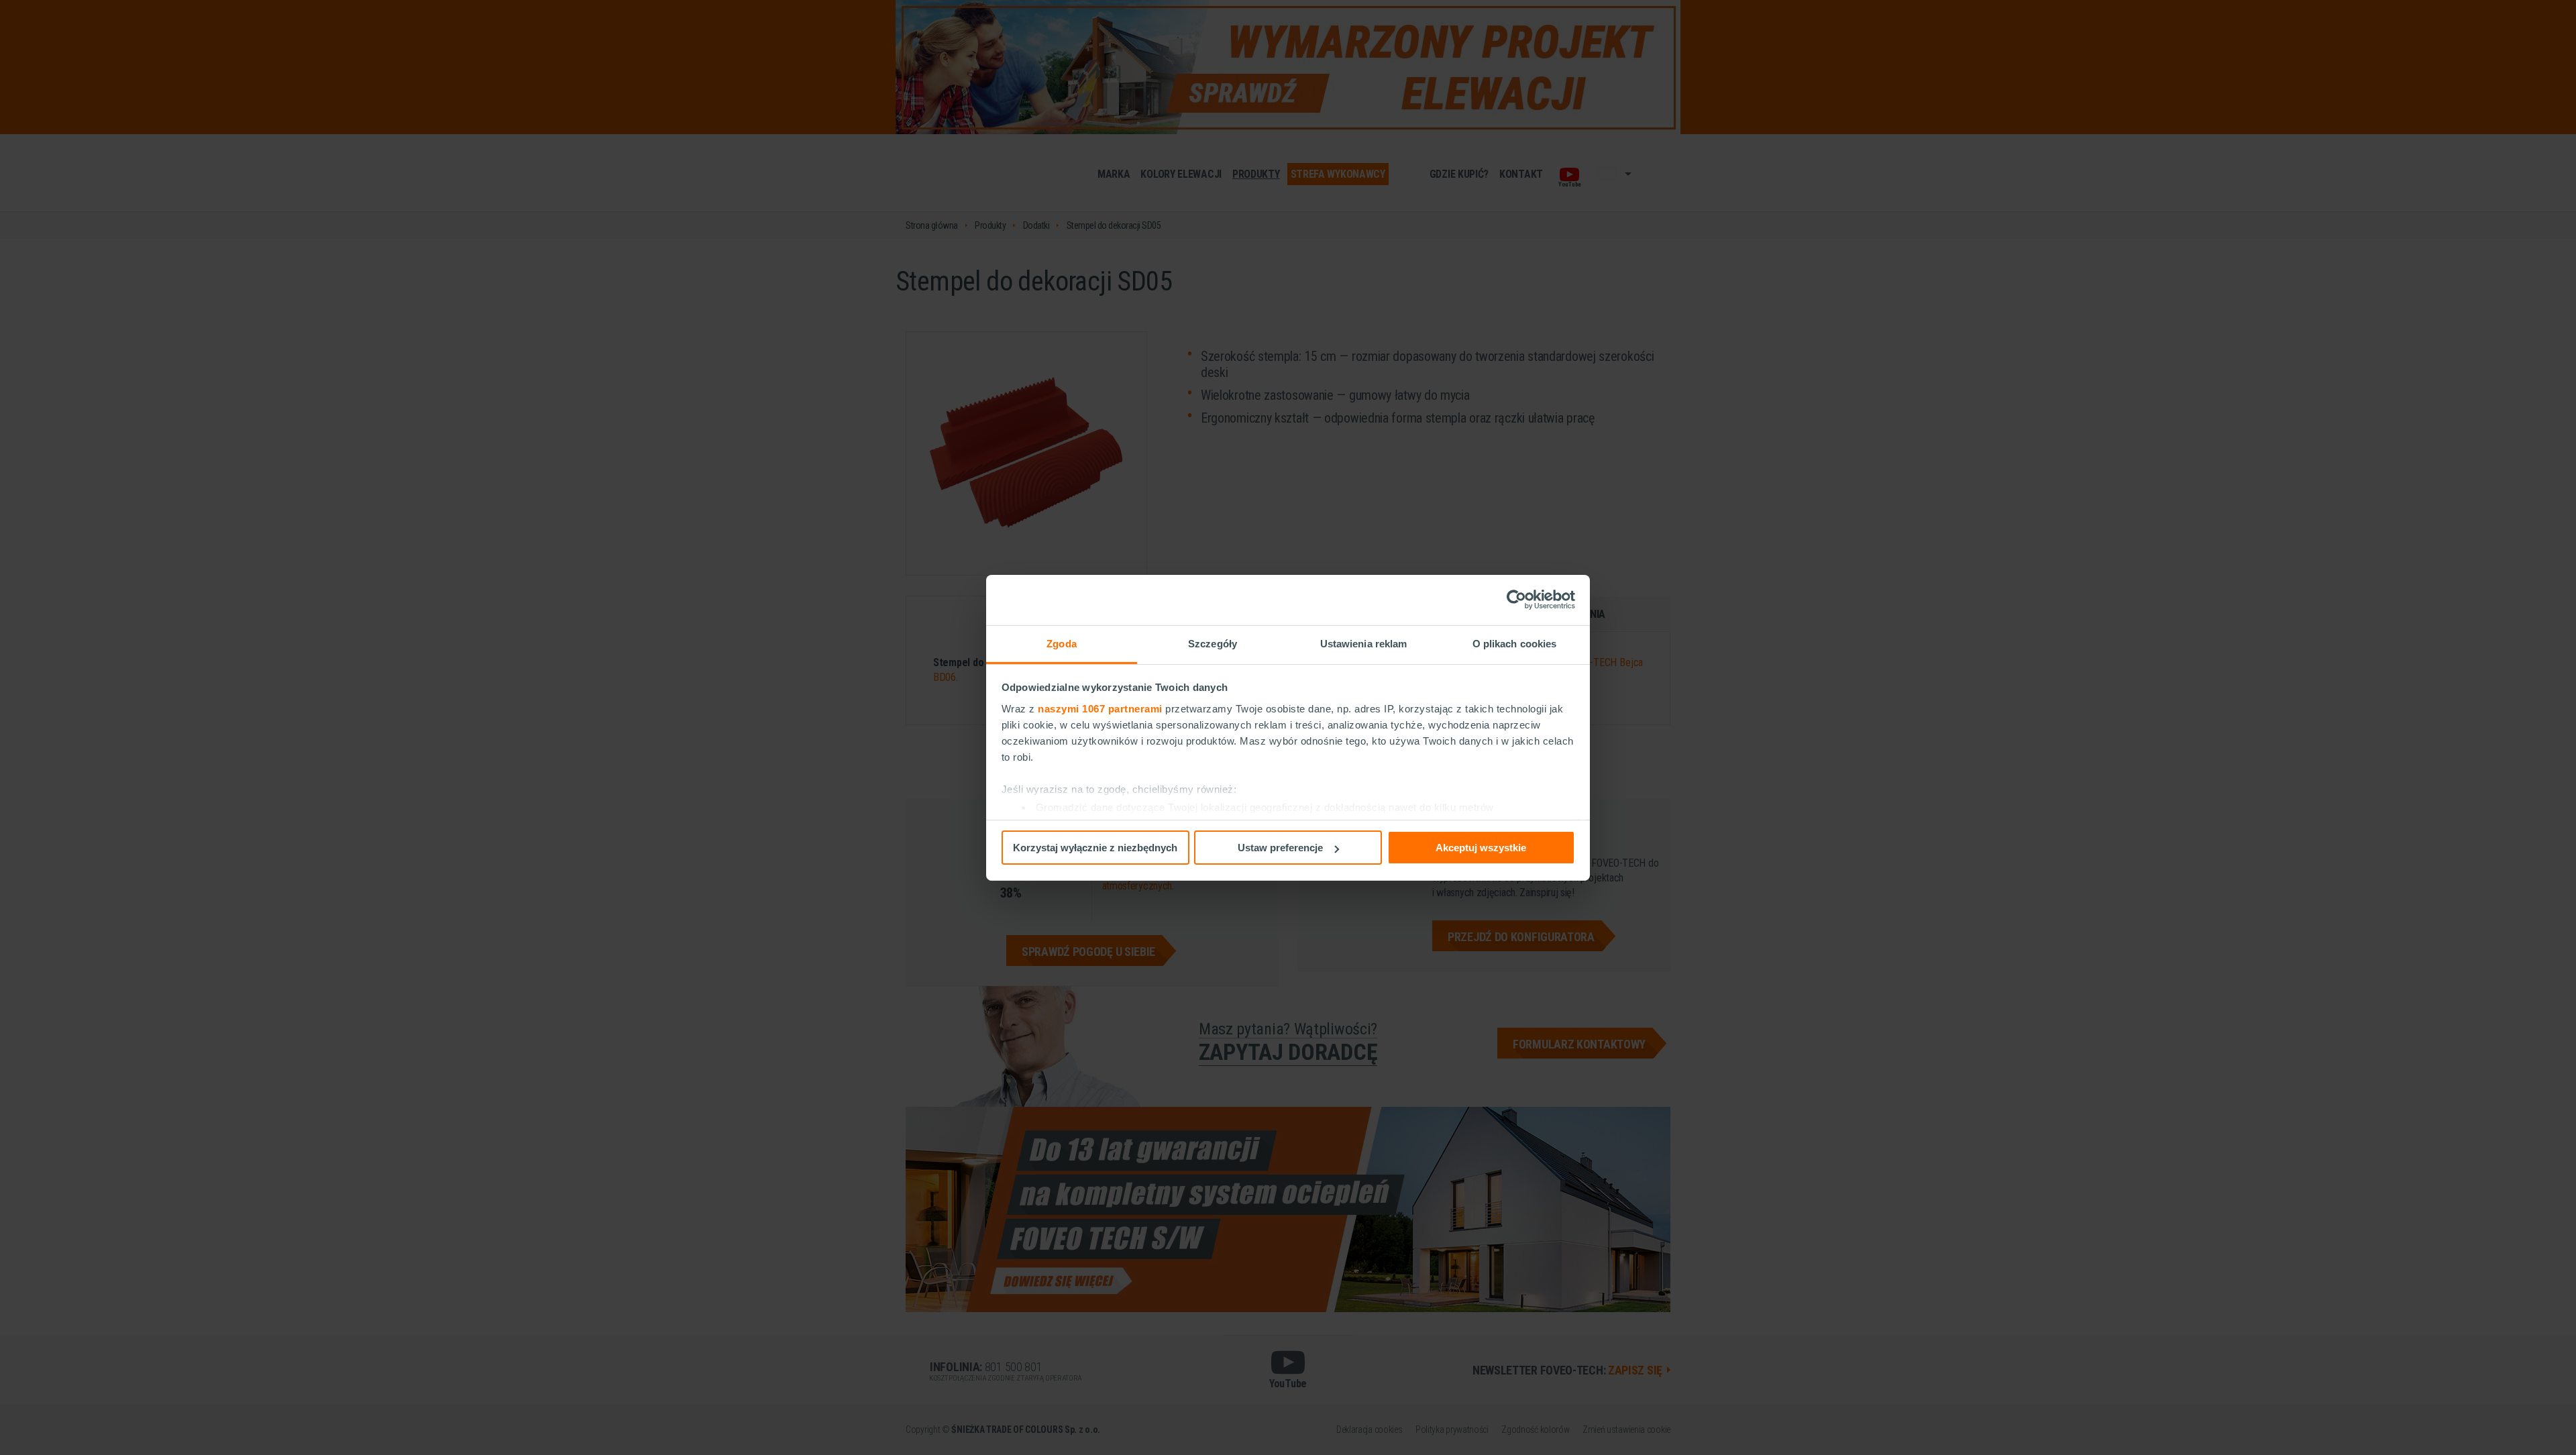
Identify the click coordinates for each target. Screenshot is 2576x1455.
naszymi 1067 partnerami (1100, 708)
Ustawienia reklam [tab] (1364, 643)
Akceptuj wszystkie (1481, 848)
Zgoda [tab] (1062, 643)
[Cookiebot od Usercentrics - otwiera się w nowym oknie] (1516, 600)
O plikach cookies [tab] (1515, 643)
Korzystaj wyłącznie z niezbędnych (1095, 848)
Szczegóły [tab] (1213, 643)
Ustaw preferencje (1280, 848)
